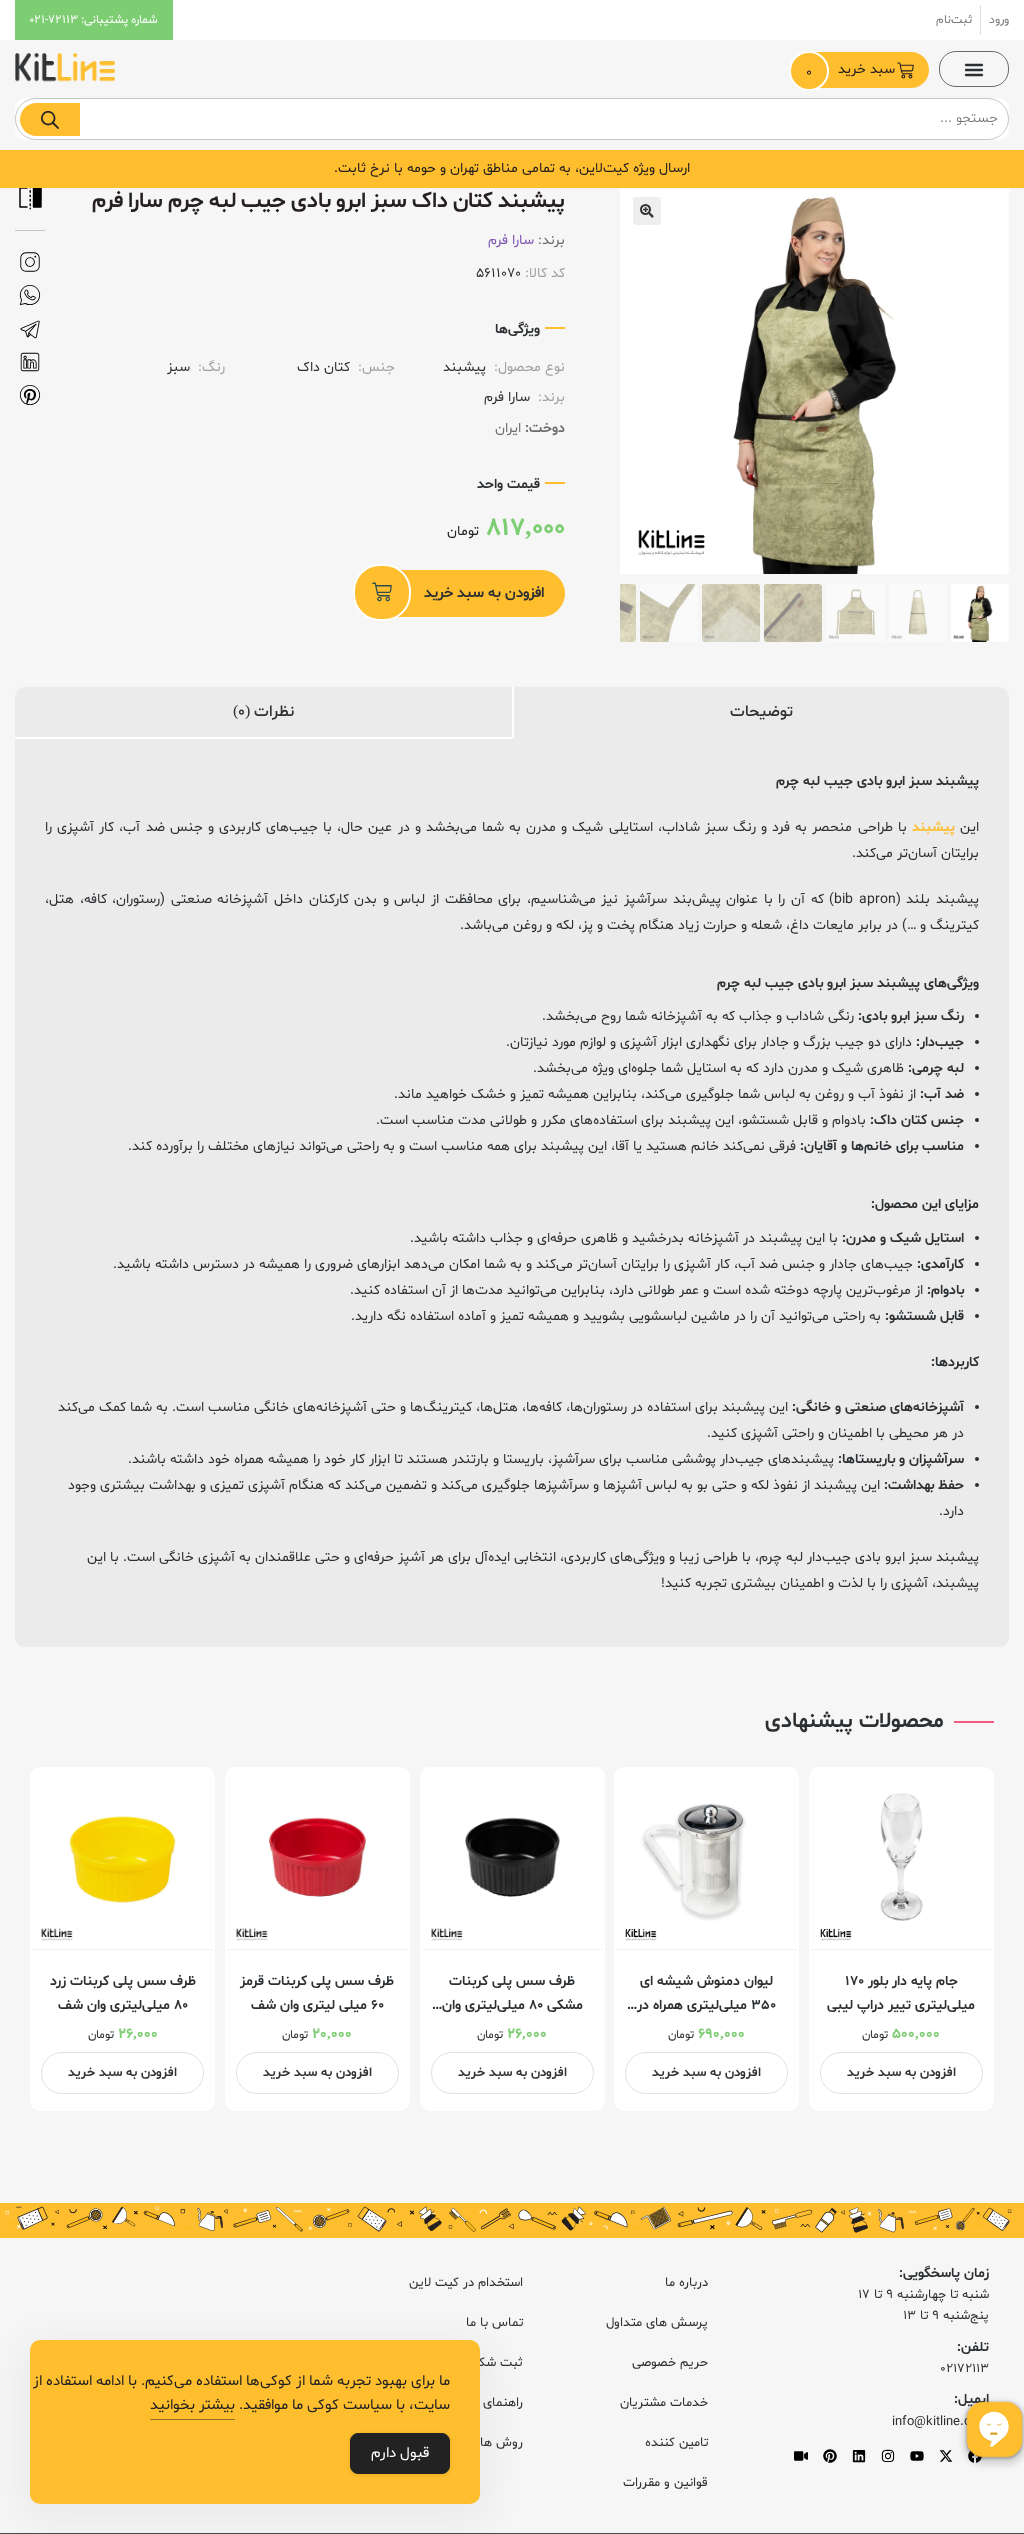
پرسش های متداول (657, 2323)
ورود (999, 20)
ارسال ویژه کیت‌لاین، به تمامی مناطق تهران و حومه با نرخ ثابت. (512, 168)
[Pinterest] (830, 2456)
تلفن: (973, 2347)
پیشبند (933, 827)
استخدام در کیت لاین (466, 2283)
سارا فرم (511, 240)
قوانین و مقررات (665, 2483)
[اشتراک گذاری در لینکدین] (30, 362)
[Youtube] (917, 2456)
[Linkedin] (859, 2456)
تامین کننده (676, 2443)
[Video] (801, 2456)
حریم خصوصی (670, 2363)
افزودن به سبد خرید (484, 593)
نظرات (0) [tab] (263, 712)
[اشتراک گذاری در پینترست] (30, 395)
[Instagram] (888, 2456)
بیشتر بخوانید (192, 2405)
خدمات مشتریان (664, 2403)
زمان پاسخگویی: (944, 2273)
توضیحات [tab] (761, 712)
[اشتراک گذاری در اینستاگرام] (30, 262)
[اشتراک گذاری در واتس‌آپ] (30, 295)
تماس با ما (494, 2323)
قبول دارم (400, 2453)
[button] (974, 69)
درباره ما (686, 2283)
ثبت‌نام (954, 20)
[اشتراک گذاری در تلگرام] (30, 329)
